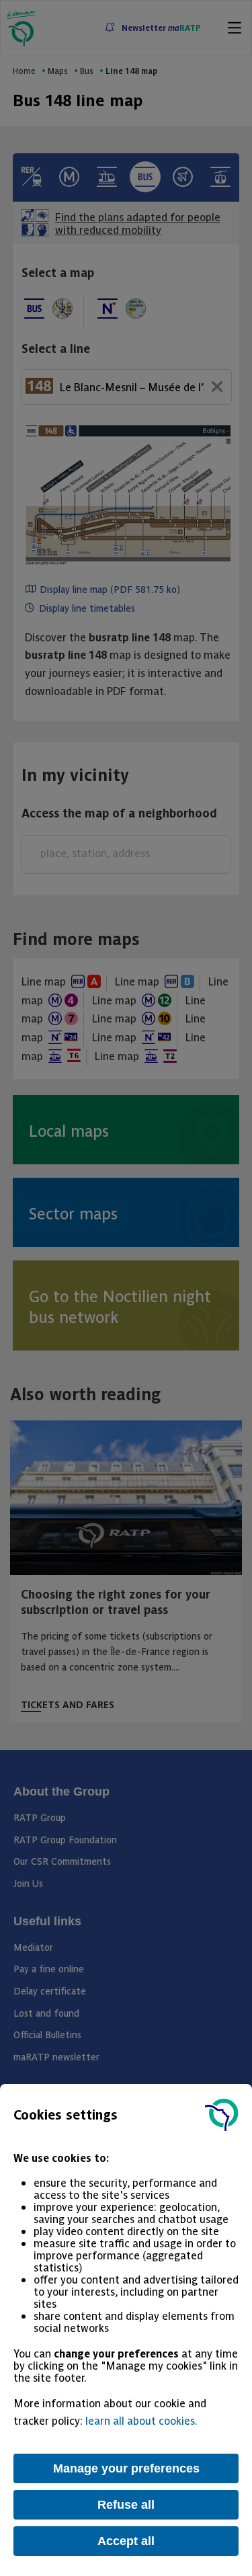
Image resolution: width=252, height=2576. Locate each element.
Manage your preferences (126, 2468)
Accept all (126, 2541)
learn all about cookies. (141, 2420)
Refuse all (126, 2505)
